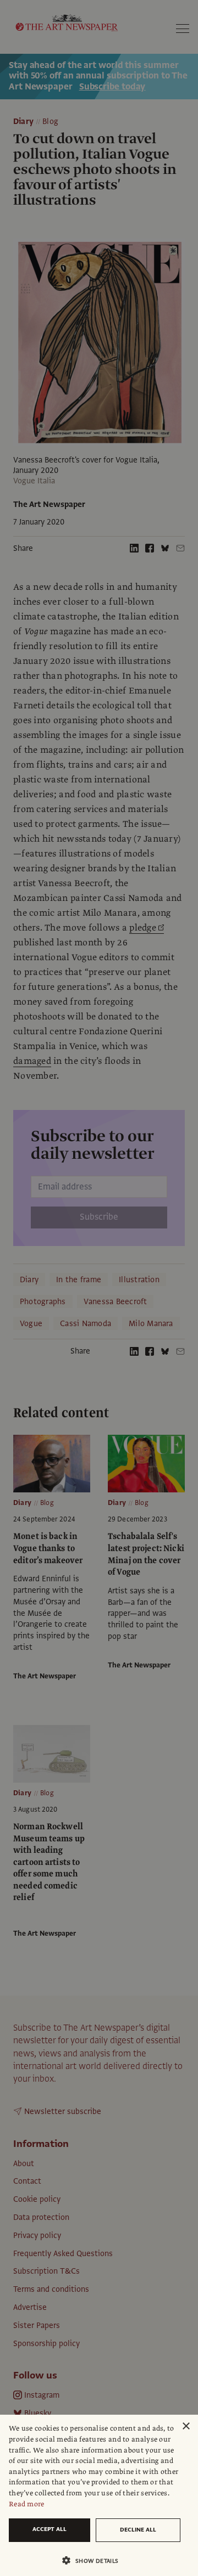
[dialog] (99, 2495)
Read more (27, 2504)
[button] (95, 2560)
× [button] (186, 2426)
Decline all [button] (138, 2530)
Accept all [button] (50, 2529)
